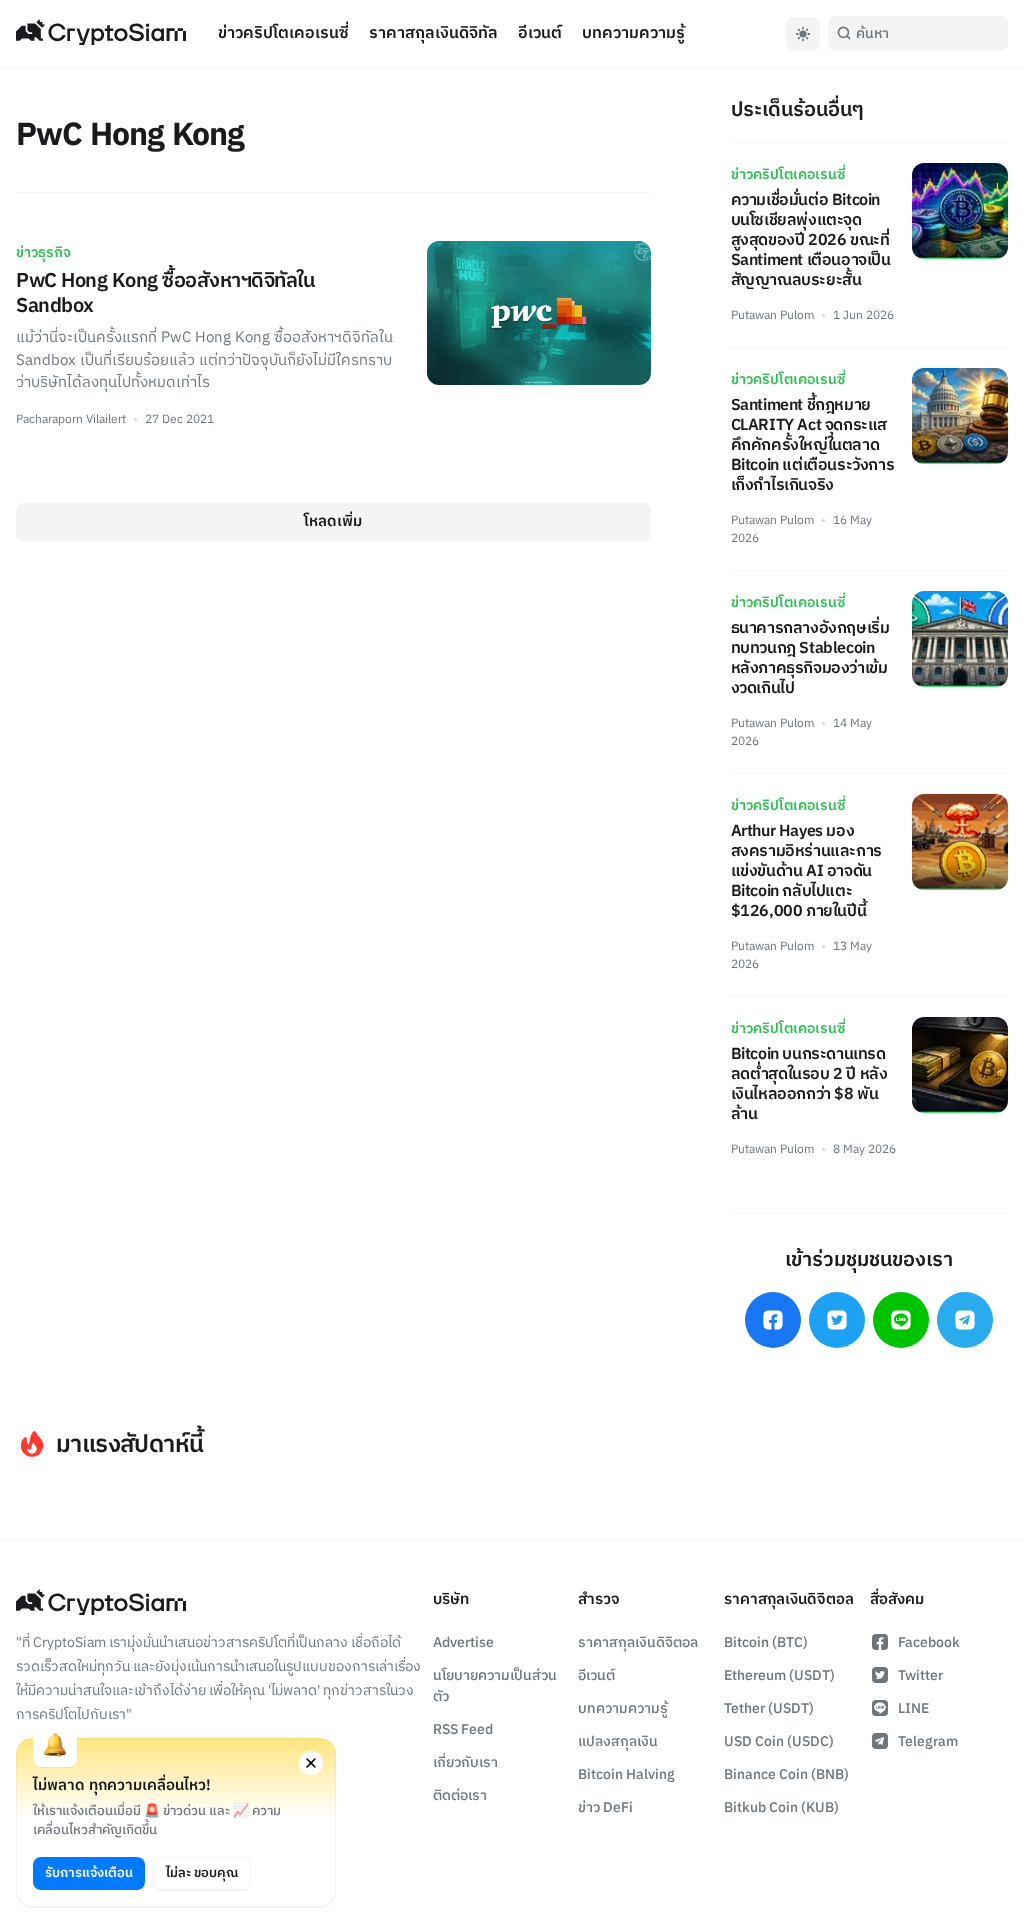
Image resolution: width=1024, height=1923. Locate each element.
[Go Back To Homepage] (101, 34)
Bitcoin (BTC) (766, 1642)
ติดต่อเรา (460, 1795)
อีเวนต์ (540, 33)
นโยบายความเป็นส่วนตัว (495, 1686)
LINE (913, 1708)
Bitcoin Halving (626, 1774)
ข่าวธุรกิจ (43, 252)
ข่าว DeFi (605, 1807)
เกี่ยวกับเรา (465, 1762)
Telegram (928, 1741)
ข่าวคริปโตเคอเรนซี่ (283, 33)
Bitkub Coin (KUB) (781, 1807)
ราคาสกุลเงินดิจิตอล (638, 1642)
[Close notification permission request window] (311, 1763)
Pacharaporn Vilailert (71, 419)
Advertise (463, 1642)
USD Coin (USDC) (779, 1741)
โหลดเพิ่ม (333, 521)
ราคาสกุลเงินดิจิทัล (433, 33)
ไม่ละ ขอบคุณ (202, 1873)
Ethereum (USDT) (779, 1675)
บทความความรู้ (633, 33)
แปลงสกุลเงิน (618, 1741)
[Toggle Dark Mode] (803, 34)
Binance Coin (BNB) (786, 1774)
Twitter (920, 1675)
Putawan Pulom (772, 315)
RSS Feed (463, 1729)
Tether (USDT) (769, 1708)
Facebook (929, 1642)
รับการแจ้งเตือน (89, 1873)
